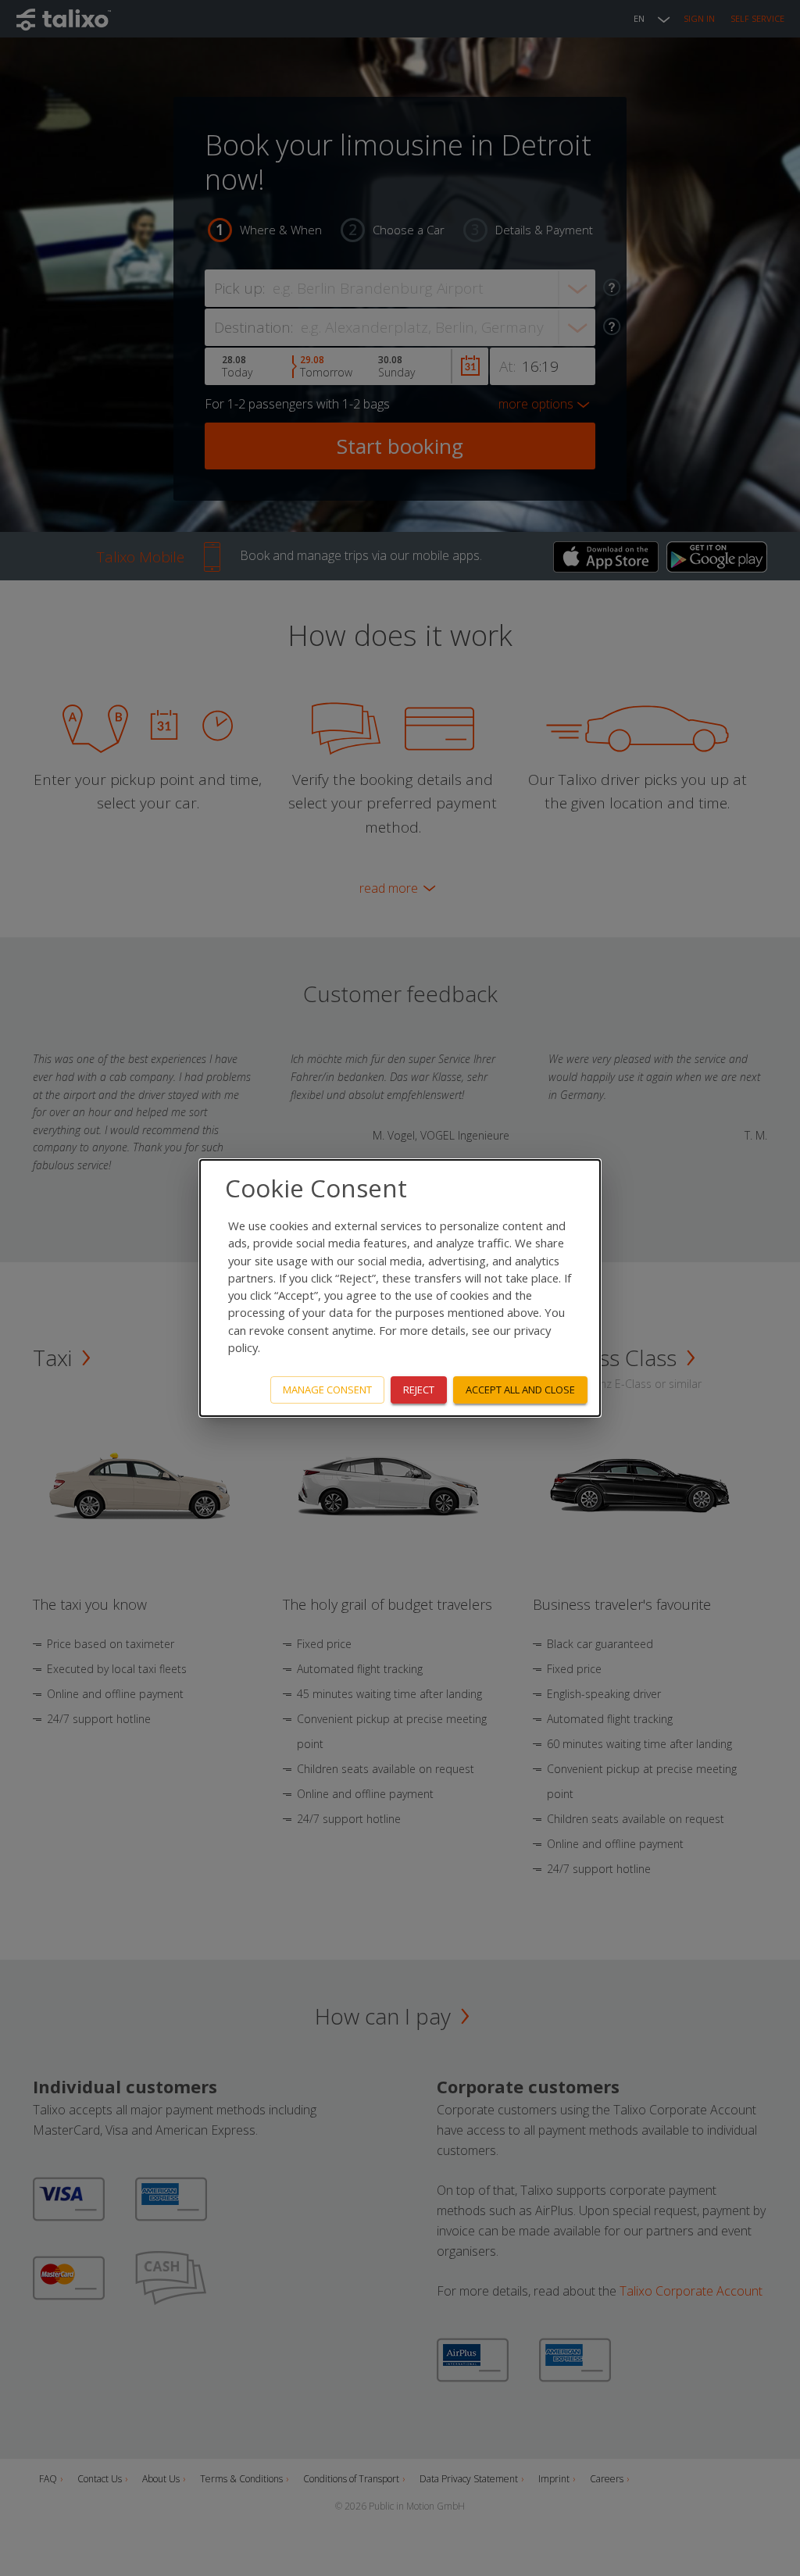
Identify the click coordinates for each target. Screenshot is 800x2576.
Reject (419, 1390)
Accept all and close (520, 1390)
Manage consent (327, 1390)
